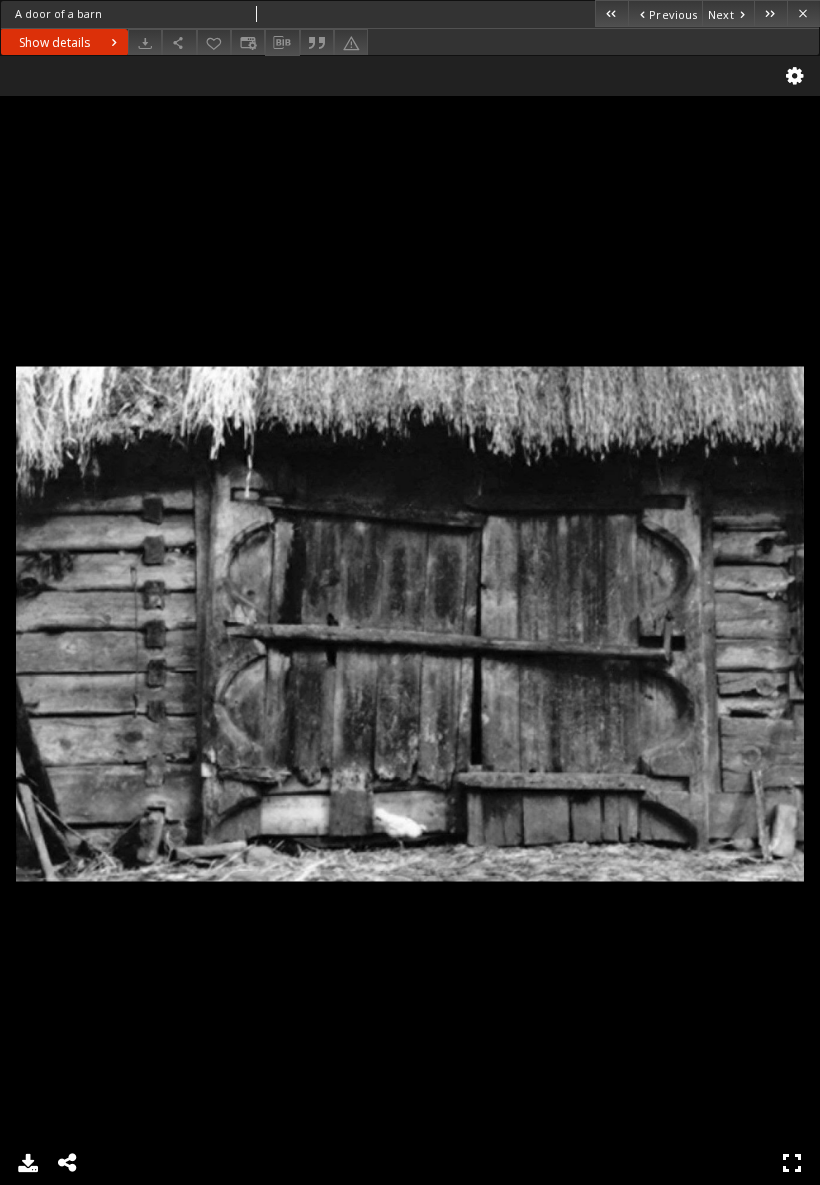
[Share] (179, 42)
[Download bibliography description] (282, 43)
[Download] (145, 42)
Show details (54, 42)
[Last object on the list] (770, 13)
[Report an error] (351, 42)
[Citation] (317, 42)
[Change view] (248, 42)
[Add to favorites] (214, 42)
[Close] (803, 13)
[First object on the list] (611, 13)
